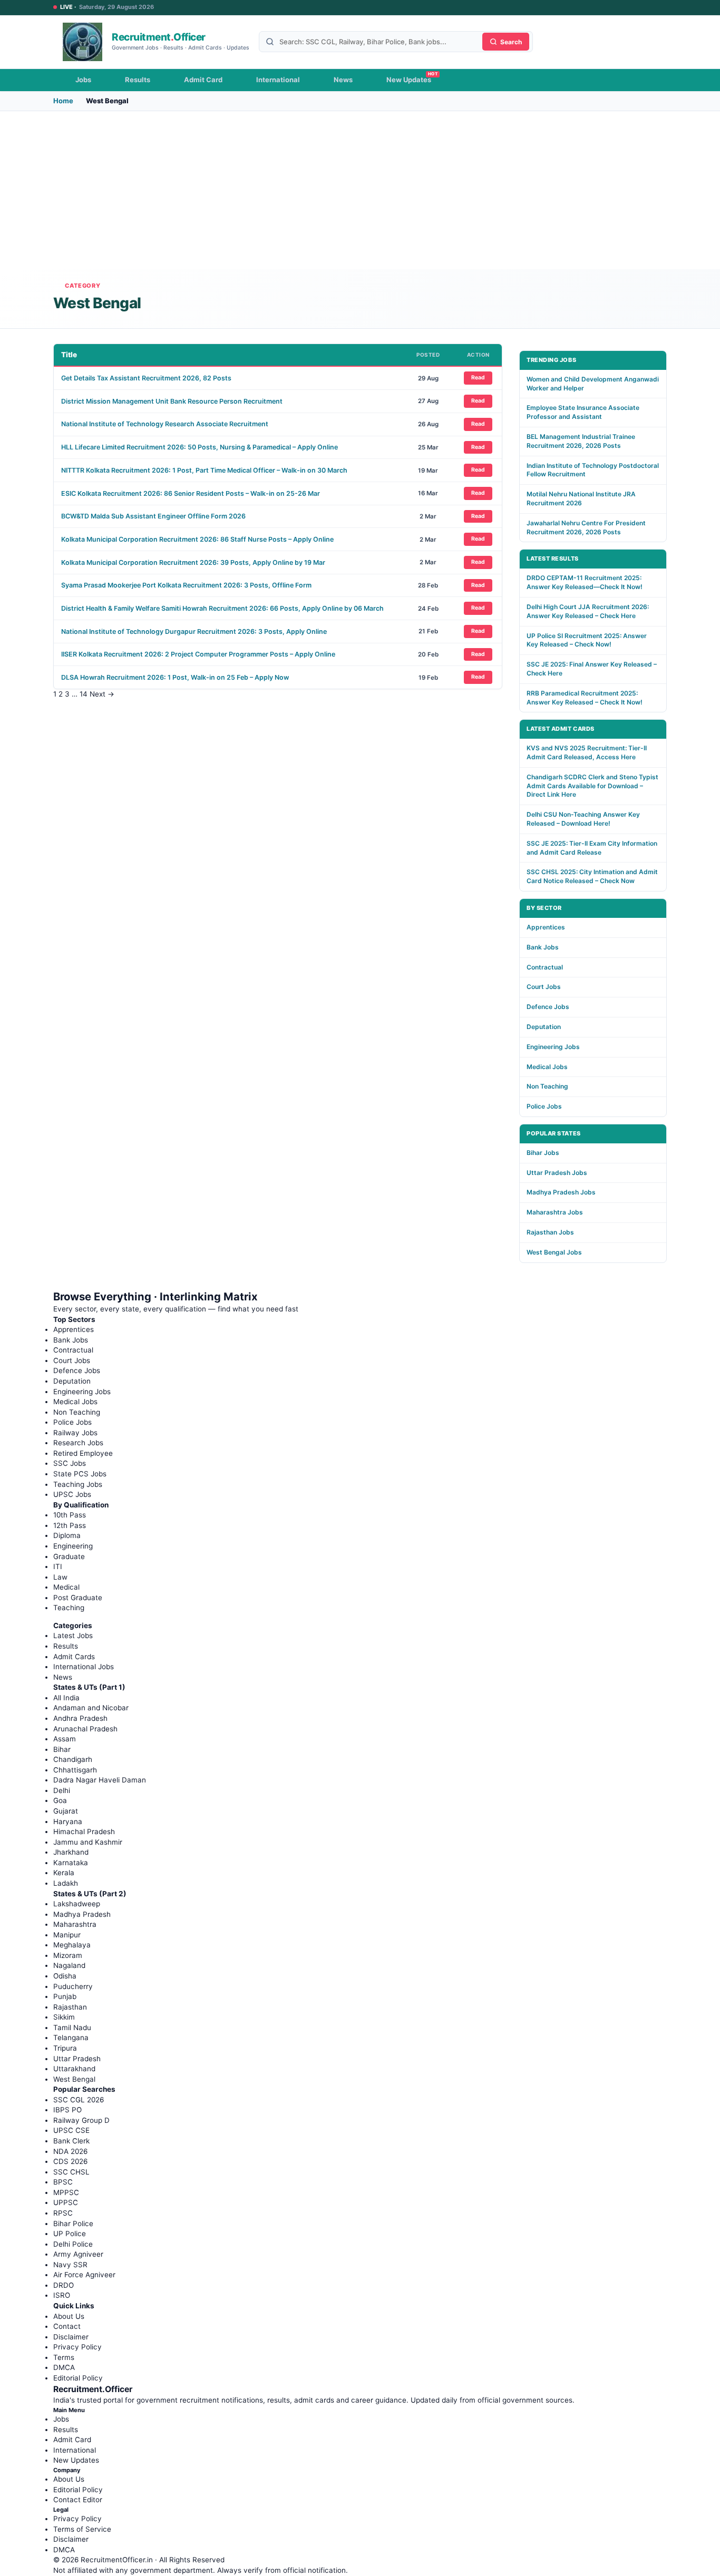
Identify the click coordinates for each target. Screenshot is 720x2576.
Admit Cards (74, 1657)
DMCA (64, 2367)
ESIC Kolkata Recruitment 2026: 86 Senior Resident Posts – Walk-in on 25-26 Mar (191, 493)
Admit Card (203, 80)
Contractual (545, 967)
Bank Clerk (71, 2141)
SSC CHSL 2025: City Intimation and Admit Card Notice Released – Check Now (592, 876)
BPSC (63, 2182)
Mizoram (68, 1955)
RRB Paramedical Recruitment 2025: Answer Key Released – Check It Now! (585, 698)
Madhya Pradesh (82, 1914)
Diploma (67, 1535)
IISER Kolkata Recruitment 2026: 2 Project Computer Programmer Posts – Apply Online (198, 654)
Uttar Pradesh (77, 2059)
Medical (66, 1587)
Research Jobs (78, 1443)
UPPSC (66, 2202)
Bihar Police (73, 2224)
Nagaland (69, 1965)
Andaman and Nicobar (91, 1708)
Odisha (65, 1976)
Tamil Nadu (72, 2028)
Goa (60, 1800)
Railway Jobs (75, 1433)
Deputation (544, 1027)
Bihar (62, 1749)
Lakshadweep (77, 1904)
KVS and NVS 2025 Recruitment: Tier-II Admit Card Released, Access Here (587, 752)
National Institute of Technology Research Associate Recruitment (165, 424)
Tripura (65, 2048)
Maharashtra (75, 1924)
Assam (65, 1739)
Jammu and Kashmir (88, 1842)
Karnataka (71, 1863)
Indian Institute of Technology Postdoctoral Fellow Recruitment (593, 470)
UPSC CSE (71, 2130)
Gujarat (66, 1811)
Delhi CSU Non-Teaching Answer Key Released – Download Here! (583, 819)
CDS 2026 (70, 2161)
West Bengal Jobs (554, 1252)
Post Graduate (78, 1598)
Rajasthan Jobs (550, 1232)
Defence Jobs (548, 1007)
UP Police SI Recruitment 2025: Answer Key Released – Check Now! (587, 640)
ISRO (62, 2295)
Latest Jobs (73, 1635)
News (343, 80)
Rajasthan (70, 2007)
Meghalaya (72, 1945)
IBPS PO (67, 2110)
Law (60, 1577)
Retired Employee (83, 1453)
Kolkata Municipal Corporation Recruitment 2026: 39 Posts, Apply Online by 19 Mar (193, 562)
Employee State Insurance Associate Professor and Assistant (583, 412)
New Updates (409, 80)
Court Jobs (544, 987)
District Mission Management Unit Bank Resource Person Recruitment (172, 401)
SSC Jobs (70, 1463)
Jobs (83, 80)
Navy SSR (70, 2265)
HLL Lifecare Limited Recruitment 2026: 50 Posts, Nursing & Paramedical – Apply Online (200, 447)
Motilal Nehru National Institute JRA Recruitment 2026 (581, 498)
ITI (58, 1566)
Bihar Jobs (543, 1153)
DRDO (64, 2285)
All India (66, 1698)
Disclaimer (71, 2337)
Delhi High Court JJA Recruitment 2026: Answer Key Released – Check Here (588, 611)
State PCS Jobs (80, 1474)
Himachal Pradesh (84, 1831)
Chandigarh (73, 1759)
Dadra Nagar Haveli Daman (100, 1780)
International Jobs (84, 1667)
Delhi (62, 1790)
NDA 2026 (70, 2151)
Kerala (64, 1873)
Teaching (69, 1608)
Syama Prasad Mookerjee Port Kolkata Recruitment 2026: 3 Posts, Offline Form (186, 585)
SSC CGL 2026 (79, 2100)
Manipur (67, 1935)
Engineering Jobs (553, 1047)
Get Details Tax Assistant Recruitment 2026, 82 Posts (146, 378)
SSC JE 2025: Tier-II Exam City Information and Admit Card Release (592, 848)
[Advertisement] (360, 190)
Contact (67, 2326)
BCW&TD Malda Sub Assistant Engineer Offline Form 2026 (153, 516)
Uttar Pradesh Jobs (557, 1173)
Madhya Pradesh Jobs (561, 1192)
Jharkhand (71, 1852)
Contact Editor (78, 2500)
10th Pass (70, 1515)
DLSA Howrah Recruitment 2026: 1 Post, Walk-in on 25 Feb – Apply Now (175, 677)
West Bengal (74, 2079)
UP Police (70, 2234)
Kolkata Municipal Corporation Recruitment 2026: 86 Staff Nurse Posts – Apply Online (197, 539)
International (278, 80)
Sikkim (64, 2017)
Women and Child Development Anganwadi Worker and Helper (593, 384)
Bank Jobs (543, 947)
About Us (69, 2316)
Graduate (69, 1556)
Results (138, 80)
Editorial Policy (78, 2378)
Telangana (71, 2038)
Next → (102, 694)
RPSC (63, 2213)
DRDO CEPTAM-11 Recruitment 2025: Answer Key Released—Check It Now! (585, 582)
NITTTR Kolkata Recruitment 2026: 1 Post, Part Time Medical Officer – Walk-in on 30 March (204, 470)
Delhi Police (73, 2244)
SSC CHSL (71, 2172)
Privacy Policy (77, 2347)
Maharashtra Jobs (555, 1212)
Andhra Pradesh (80, 1718)
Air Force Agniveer (84, 2275)
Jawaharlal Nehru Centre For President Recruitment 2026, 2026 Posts (586, 527)
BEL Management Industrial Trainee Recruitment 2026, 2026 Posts (581, 441)
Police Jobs (544, 1106)
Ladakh (66, 1883)
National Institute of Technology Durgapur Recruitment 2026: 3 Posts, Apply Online (194, 631)
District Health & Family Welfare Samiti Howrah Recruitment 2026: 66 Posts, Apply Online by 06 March (222, 608)
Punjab (65, 1996)
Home (63, 101)
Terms (64, 2357)
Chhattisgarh (75, 1770)
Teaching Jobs (78, 1484)
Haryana (68, 1821)
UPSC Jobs (72, 1494)
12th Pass (70, 1525)
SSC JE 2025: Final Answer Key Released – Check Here (592, 669)
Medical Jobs (547, 1067)
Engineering (73, 1546)
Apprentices (546, 927)
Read (478, 378)
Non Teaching (547, 1086)
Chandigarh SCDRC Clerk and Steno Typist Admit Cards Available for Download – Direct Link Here (592, 786)
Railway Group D (81, 2120)
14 (84, 694)
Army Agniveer (78, 2254)
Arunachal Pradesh (85, 1729)
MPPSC (66, 2192)
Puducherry (73, 1986)
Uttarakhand (74, 2069)
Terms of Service (82, 2529)
